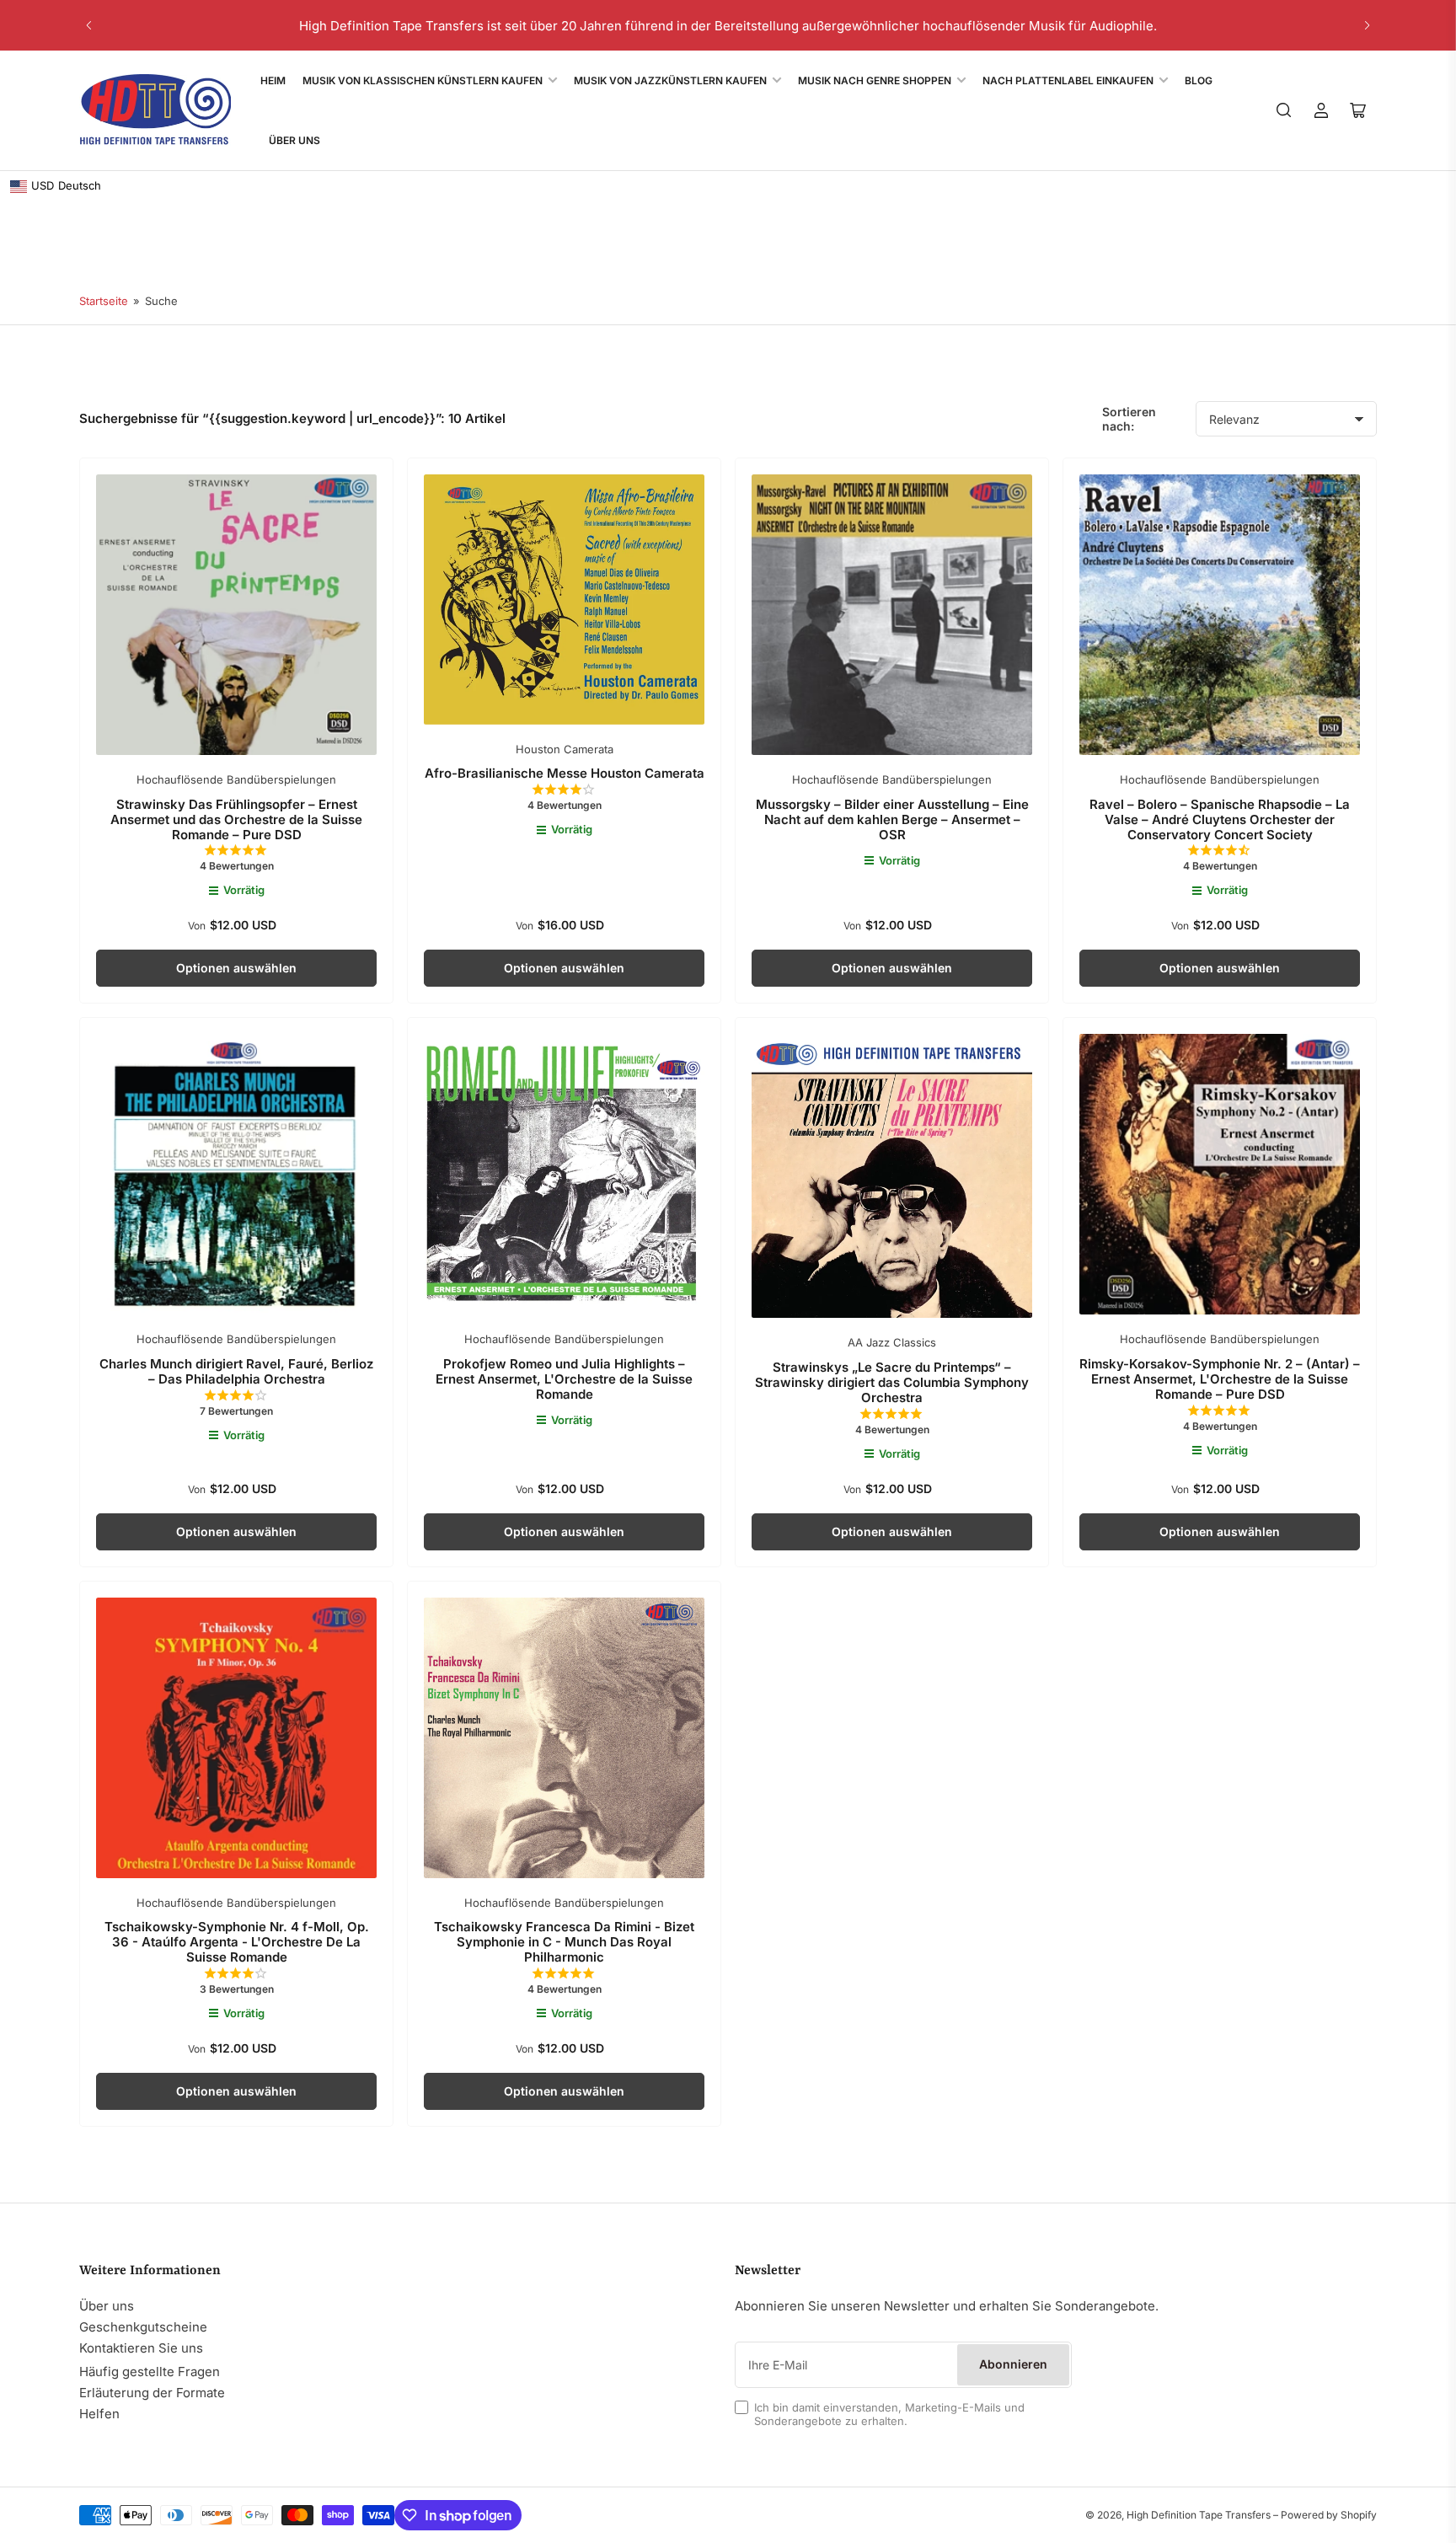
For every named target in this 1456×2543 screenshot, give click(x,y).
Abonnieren (1013, 2364)
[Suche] (1284, 110)
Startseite (104, 301)
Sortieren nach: (1129, 419)
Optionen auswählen (236, 968)
